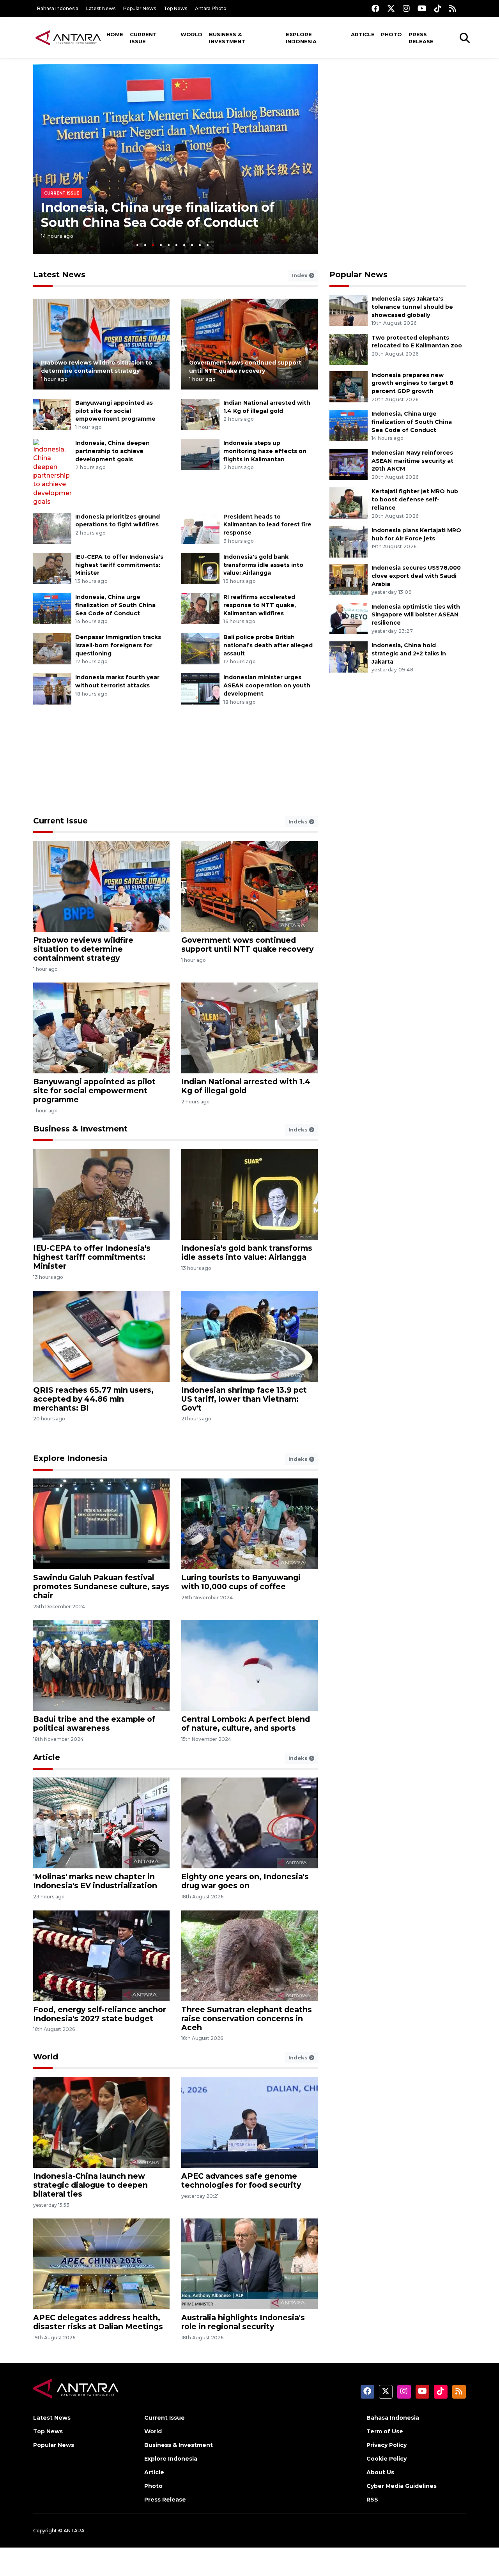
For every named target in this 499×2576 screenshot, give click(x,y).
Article (363, 34)
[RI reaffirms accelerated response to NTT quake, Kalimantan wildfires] (200, 608)
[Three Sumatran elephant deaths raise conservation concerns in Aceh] (249, 1955)
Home (115, 34)
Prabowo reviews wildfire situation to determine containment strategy (83, 949)
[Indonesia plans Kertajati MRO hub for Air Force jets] (349, 541)
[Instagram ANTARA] (406, 8)
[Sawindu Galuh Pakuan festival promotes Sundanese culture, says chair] (101, 1523)
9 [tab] (200, 245)
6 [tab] (176, 245)
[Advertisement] (398, 119)
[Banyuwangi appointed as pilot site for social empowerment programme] (52, 414)
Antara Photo (211, 8)
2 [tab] (145, 245)
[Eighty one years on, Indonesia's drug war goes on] (249, 1823)
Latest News (101, 8)
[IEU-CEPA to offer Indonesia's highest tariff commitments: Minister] (52, 568)
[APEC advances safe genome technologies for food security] (249, 2122)
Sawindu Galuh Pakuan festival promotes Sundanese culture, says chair (101, 1586)
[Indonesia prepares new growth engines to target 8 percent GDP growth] (349, 386)
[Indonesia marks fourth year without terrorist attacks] (52, 689)
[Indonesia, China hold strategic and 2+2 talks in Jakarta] (349, 656)
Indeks (299, 821)
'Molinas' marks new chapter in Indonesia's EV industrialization (95, 1881)
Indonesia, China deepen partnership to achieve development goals (112, 451)
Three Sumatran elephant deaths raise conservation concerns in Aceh (247, 2018)
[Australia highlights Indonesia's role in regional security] (249, 2264)
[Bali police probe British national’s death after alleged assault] (200, 648)
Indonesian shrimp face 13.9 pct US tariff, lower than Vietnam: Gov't (244, 1399)
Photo (391, 34)
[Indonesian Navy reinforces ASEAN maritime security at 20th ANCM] (349, 464)
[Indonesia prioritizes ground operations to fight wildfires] (52, 528)
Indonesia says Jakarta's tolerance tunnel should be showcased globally (412, 307)
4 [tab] (161, 245)
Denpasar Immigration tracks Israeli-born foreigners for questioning (118, 645)
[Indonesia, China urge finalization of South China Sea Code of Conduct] (52, 608)
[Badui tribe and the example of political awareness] (101, 1665)
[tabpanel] (175, 159)
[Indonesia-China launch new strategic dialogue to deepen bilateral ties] (101, 2122)
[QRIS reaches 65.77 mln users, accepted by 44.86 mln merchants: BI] (101, 1336)
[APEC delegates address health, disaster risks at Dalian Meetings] (101, 2264)
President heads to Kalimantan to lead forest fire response (267, 525)
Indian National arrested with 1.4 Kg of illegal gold (246, 1086)
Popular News (140, 8)
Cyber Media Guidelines (402, 2486)
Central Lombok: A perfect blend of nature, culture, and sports (246, 1724)
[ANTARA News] (68, 37)
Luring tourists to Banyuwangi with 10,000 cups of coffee (241, 1582)
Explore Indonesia (301, 38)
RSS (372, 2500)
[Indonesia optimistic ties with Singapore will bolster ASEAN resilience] (349, 618)
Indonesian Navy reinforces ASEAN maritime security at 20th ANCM (412, 461)
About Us (380, 2472)
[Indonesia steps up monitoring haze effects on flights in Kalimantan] (200, 454)
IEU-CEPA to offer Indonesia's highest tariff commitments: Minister (119, 565)
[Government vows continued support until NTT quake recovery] (249, 344)
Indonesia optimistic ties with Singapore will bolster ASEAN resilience (416, 615)
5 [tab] (169, 245)
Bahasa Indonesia (58, 8)
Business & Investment (227, 38)
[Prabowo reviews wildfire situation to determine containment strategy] (101, 344)
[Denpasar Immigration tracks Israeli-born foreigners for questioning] (52, 648)
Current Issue (143, 38)
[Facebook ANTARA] (375, 8)
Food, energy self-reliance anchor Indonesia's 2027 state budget (100, 2014)
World (191, 34)
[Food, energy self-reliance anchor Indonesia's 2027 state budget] (101, 1955)
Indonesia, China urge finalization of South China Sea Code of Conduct (158, 215)
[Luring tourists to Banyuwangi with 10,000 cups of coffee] (249, 1523)
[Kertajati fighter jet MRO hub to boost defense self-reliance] (349, 503)
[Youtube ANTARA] (422, 8)
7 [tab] (184, 245)
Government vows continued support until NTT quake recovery (247, 945)
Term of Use (385, 2431)
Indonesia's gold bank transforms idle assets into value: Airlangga (263, 565)
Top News (175, 8)
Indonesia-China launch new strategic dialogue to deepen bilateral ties (90, 2185)
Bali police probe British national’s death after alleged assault (268, 645)
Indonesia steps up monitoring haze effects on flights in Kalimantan (265, 451)
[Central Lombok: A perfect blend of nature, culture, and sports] (249, 1665)
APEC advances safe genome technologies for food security (241, 2180)
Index (301, 275)
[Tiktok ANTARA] (438, 8)
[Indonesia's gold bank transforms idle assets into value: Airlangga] (200, 568)
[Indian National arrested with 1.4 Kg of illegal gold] (200, 414)
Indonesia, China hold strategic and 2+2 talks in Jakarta (409, 653)
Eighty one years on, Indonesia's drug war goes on (245, 1881)
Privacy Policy (387, 2445)
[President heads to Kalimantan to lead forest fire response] (200, 528)
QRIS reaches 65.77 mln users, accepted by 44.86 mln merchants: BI (93, 1399)
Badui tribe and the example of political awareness (94, 1724)
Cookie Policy (387, 2459)
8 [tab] (192, 245)
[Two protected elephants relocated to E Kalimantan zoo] (349, 349)
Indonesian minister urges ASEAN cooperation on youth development (267, 685)
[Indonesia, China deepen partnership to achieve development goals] (52, 472)
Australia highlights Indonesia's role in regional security (243, 2322)
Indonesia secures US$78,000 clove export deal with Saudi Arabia (416, 576)
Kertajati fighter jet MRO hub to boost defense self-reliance (415, 499)
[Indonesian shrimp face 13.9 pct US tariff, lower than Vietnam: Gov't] (249, 1336)
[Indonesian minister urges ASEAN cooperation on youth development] (200, 689)
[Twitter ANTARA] (391, 8)
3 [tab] (153, 245)
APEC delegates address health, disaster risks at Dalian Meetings (98, 2322)
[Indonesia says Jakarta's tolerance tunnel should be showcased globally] (349, 310)
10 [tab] (208, 245)
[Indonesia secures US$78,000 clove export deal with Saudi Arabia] (349, 579)
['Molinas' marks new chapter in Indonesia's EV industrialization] (101, 1823)
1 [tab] (137, 245)
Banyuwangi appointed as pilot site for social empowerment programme (115, 411)
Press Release (421, 38)
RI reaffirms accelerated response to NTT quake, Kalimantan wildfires (260, 605)
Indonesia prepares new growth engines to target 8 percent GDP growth (412, 383)
